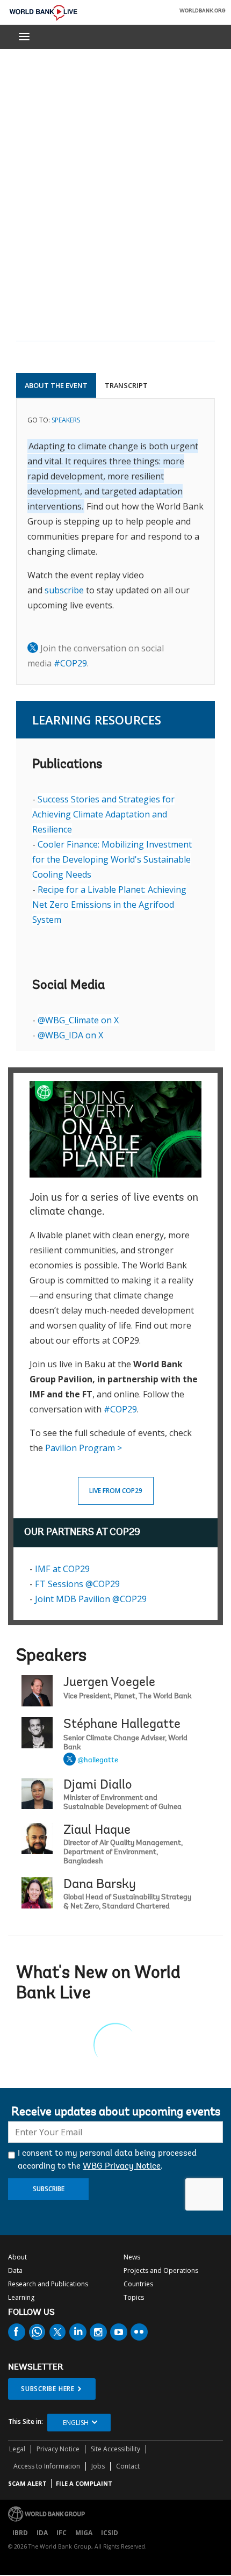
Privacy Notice (58, 2449)
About (17, 2257)
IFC (62, 2533)
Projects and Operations (161, 2270)
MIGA (84, 2533)
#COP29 (70, 663)
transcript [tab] (126, 385)
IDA (42, 2533)
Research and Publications (48, 2284)
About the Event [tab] (56, 385)
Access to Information (47, 2466)
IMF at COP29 (62, 1569)
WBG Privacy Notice (122, 2166)
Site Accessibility (115, 2449)
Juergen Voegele (109, 1683)
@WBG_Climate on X (78, 1020)
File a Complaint (84, 2483)
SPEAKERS (66, 420)
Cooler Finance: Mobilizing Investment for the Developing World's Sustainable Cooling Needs (112, 859)
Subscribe (49, 2189)
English (76, 2423)
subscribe (64, 590)
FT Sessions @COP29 (77, 1584)
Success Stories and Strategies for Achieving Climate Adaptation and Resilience (103, 814)
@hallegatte (98, 1761)
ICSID (110, 2533)
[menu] (24, 37)
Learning (21, 2297)
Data (15, 2270)
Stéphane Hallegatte (122, 1725)
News (132, 2257)
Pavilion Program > (84, 1448)
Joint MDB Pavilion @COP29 (91, 1599)
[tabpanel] (115, 541)
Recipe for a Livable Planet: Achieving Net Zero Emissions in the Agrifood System (109, 905)
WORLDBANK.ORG (203, 11)
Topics (134, 2297)
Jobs (98, 2466)
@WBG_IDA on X (70, 1035)
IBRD (20, 2533)
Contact (128, 2466)
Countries (138, 2284)
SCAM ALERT (27, 2483)
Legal (17, 2449)
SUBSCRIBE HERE (48, 2389)
